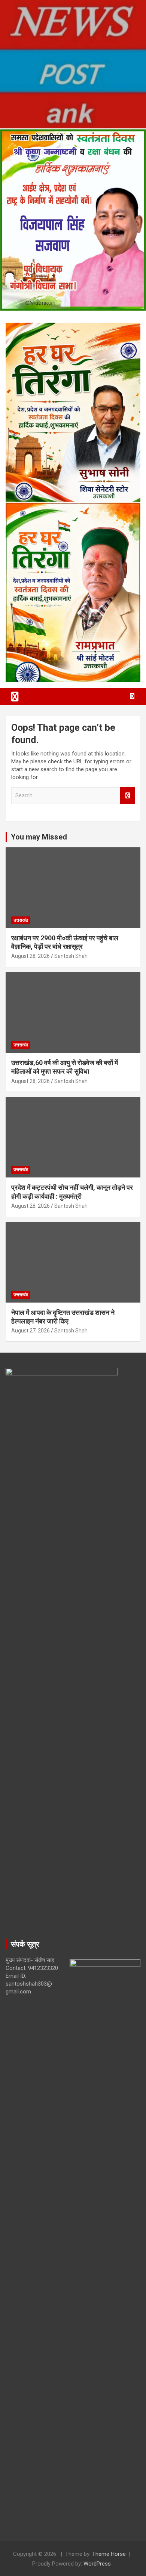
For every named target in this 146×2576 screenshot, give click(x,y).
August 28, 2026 (31, 956)
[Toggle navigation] (15, 696)
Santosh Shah (71, 956)
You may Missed (39, 837)
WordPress (97, 2564)
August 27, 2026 (31, 1331)
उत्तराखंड (21, 920)
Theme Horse (109, 2554)
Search (127, 796)
